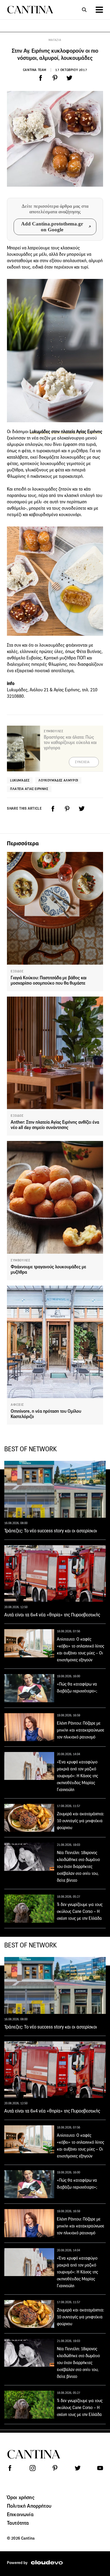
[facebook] (41, 78)
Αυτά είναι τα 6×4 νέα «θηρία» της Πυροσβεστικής (52, 1615)
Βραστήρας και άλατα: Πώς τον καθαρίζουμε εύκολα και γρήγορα (70, 743)
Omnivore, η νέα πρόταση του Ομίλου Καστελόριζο (46, 1414)
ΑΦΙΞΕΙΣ (17, 1405)
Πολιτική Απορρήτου (29, 2506)
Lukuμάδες (20, 780)
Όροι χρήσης (21, 2497)
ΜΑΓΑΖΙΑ (55, 40)
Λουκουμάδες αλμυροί (58, 780)
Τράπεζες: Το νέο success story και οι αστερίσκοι (51, 1531)
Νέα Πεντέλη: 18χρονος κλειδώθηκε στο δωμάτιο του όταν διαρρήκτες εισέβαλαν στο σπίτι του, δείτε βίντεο (78, 1866)
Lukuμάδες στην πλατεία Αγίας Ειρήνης (66, 432)
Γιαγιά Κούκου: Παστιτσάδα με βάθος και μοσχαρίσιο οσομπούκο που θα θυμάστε (49, 980)
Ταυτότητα (18, 2523)
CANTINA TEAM (35, 70)
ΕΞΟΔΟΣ (17, 971)
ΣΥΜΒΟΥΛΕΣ (20, 1260)
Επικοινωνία (20, 2514)
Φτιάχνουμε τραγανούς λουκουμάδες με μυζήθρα (48, 1270)
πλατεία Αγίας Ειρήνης (29, 789)
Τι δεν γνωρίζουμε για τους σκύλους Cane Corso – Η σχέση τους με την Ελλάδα (80, 1911)
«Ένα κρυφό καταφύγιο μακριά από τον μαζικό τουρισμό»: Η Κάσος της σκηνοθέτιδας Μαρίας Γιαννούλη (77, 1776)
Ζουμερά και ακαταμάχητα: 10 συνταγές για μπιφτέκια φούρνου (80, 1821)
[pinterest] (55, 78)
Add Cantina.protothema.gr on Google (52, 227)
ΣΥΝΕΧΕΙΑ (82, 762)
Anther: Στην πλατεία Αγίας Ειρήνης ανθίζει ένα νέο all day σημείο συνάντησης (55, 1125)
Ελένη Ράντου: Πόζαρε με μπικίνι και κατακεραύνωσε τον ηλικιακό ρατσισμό (80, 1730)
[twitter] (69, 78)
